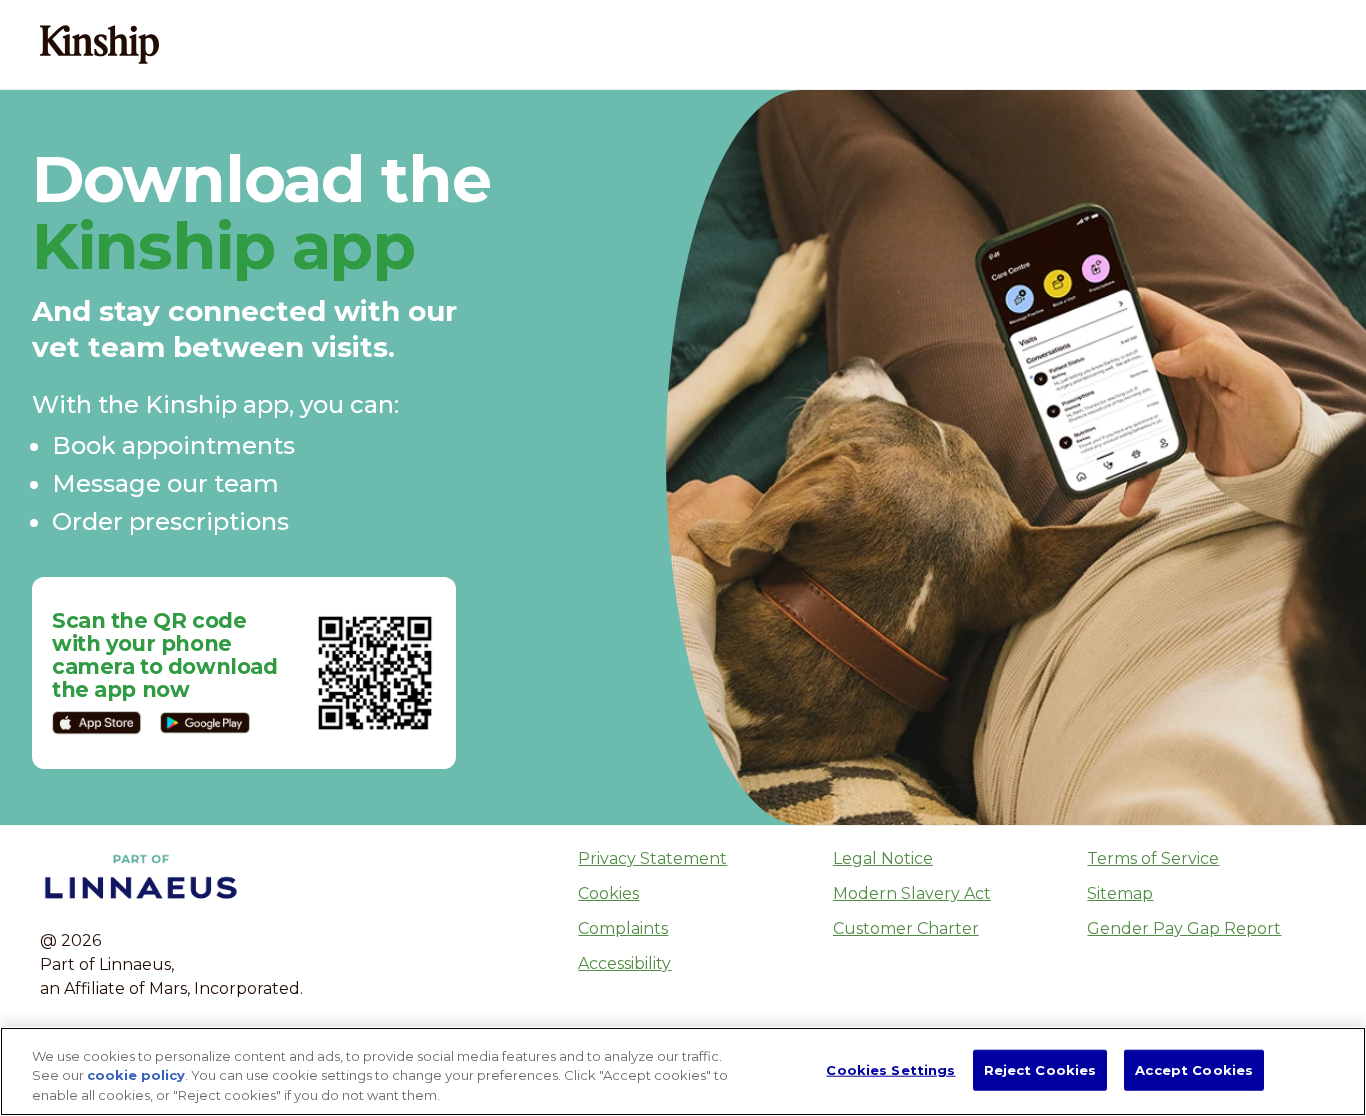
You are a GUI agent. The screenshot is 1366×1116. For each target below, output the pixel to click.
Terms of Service (1153, 858)
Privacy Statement (652, 858)
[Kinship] (101, 44)
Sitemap (1120, 893)
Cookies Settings (890, 1069)
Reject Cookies (1040, 1069)
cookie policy (136, 1076)
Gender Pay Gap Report (1184, 928)
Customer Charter (906, 928)
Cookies (608, 893)
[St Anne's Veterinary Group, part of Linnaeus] (249, 44)
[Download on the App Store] (97, 723)
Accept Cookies (1194, 1069)
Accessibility (624, 963)
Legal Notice (883, 858)
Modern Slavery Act (912, 893)
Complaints (623, 928)
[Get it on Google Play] (205, 723)
